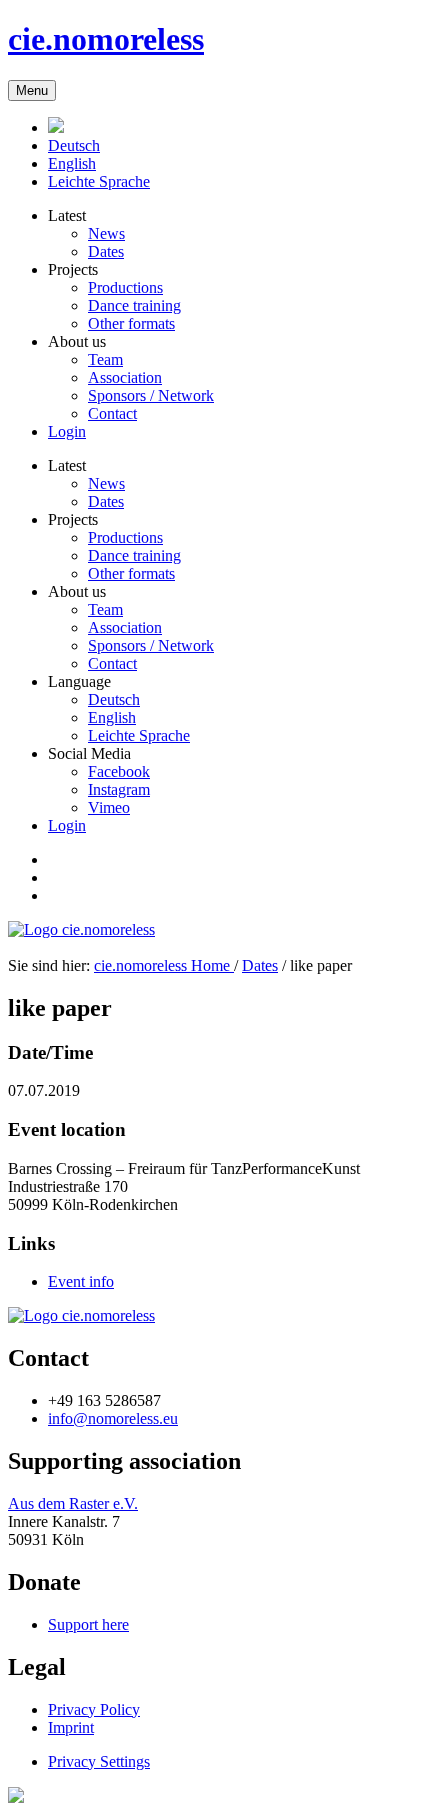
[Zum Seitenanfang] (16, 1797)
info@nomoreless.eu (113, 1418)
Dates (260, 965)
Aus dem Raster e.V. (73, 1503)
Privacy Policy (94, 1709)
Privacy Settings (99, 1761)
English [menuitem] (112, 717)
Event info (81, 1281)
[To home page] (56, 127)
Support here (88, 1624)
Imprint (71, 1727)
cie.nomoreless (106, 39)
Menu (32, 90)
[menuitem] (74, 145)
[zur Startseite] (81, 1315)
